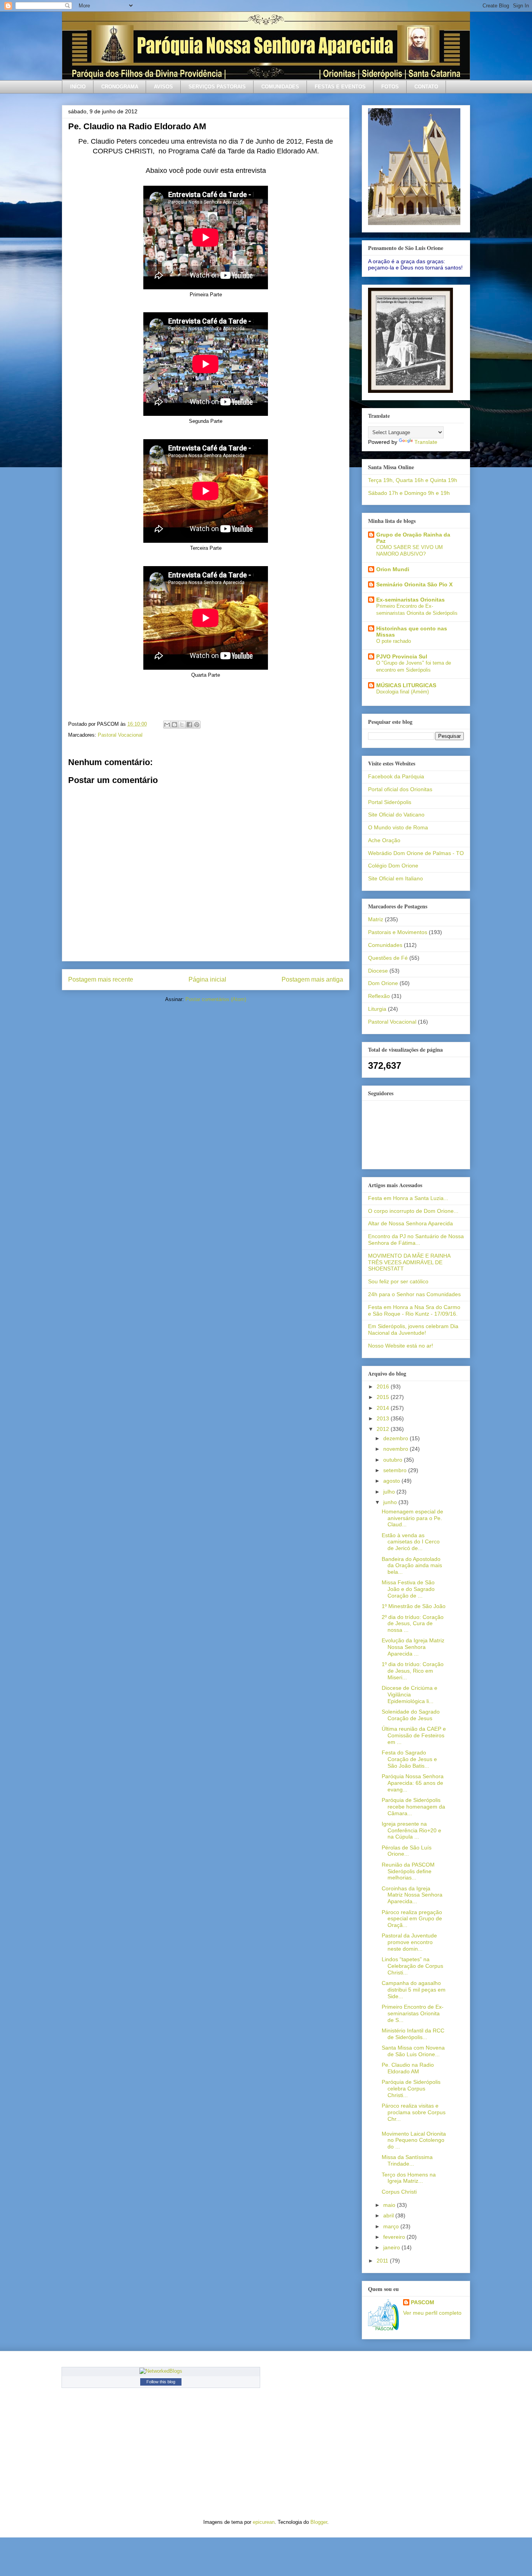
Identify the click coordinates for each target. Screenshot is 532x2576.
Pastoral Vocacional (120, 735)
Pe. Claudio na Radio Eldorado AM (408, 2068)
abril (389, 2215)
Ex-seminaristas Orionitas (410, 600)
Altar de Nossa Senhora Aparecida (410, 1223)
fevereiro (395, 2237)
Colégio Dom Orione (393, 866)
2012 (384, 1429)
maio (390, 2205)
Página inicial (207, 979)
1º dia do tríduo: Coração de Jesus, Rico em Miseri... (413, 1671)
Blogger (319, 2522)
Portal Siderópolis (390, 802)
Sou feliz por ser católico (398, 1281)
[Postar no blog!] (174, 725)
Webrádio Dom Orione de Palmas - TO (416, 853)
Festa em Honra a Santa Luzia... (408, 1198)
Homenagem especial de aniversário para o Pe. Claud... (412, 1518)
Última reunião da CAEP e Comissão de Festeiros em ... (414, 1735)
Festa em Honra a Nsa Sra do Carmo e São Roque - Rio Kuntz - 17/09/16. (414, 1310)
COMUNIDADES (280, 87)
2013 (384, 1418)
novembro (396, 1449)
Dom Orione (383, 983)
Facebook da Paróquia (396, 776)
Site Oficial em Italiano (395, 878)
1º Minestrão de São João (414, 1606)
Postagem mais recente (101, 979)
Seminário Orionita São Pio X (414, 584)
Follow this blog (161, 2382)
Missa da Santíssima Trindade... (407, 2160)
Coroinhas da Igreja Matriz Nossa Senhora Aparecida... (412, 1895)
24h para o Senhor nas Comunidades (414, 1294)
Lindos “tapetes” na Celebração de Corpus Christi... (412, 1966)
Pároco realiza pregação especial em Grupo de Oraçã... (412, 1919)
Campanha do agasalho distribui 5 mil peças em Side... (414, 1990)
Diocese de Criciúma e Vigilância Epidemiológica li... (410, 1694)
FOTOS (390, 87)
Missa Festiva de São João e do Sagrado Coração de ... (408, 1589)
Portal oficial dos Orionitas (400, 789)
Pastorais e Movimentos (398, 932)
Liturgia (377, 1009)
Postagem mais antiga (312, 979)
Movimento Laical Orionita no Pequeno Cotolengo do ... (414, 2140)
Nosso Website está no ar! (401, 1346)
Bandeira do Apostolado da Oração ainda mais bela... (412, 1566)
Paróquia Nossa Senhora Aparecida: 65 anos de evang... (413, 1783)
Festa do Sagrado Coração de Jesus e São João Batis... (409, 1759)
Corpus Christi (399, 2192)
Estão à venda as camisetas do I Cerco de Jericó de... (411, 1542)
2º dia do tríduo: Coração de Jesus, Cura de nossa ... (413, 1624)
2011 (383, 2261)
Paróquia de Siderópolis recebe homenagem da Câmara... (413, 1807)
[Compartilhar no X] (182, 725)
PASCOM (423, 2302)
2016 (384, 1387)
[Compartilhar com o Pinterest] (197, 725)
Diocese (378, 971)
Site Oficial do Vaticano (396, 815)
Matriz (376, 919)
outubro (394, 1460)
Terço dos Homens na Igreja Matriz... (409, 2178)
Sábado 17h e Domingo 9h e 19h (409, 493)
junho (391, 1502)
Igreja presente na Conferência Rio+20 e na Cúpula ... (411, 1830)
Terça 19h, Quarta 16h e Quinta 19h (413, 480)
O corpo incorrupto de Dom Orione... (413, 1211)
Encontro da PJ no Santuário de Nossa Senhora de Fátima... (416, 1240)
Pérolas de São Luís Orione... (407, 1851)
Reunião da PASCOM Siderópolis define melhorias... (408, 1871)
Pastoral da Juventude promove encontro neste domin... (409, 1942)
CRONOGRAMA (120, 87)
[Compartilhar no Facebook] (189, 725)
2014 (384, 1408)
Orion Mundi (393, 569)
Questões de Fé (388, 958)
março (392, 2226)
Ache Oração (384, 840)
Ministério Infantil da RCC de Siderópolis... (413, 2034)
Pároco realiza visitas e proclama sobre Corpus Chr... (414, 2112)
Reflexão (379, 996)
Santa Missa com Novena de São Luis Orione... (413, 2051)
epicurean (264, 2522)
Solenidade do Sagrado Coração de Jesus (411, 1715)
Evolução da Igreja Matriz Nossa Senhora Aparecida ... (413, 1647)
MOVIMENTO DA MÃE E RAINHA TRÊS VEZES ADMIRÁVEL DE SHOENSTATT (409, 1262)
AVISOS (163, 87)
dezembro (396, 1438)
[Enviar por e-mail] (167, 725)
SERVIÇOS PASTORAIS (217, 87)
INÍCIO (78, 87)
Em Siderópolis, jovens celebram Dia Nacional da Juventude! (413, 1329)
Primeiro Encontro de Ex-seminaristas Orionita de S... (413, 2013)
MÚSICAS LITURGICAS (406, 685)
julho (390, 1492)
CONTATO (426, 87)
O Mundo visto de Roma (398, 827)
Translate (426, 442)
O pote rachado (394, 641)
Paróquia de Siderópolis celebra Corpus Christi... (411, 2089)
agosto (392, 1481)
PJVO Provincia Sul (402, 656)
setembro (396, 1470)
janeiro (392, 2247)
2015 (384, 1397)
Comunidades (385, 945)
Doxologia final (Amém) (403, 692)
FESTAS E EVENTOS (340, 87)
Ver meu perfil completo (432, 2313)
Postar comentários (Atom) (216, 999)
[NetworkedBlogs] (161, 2371)
